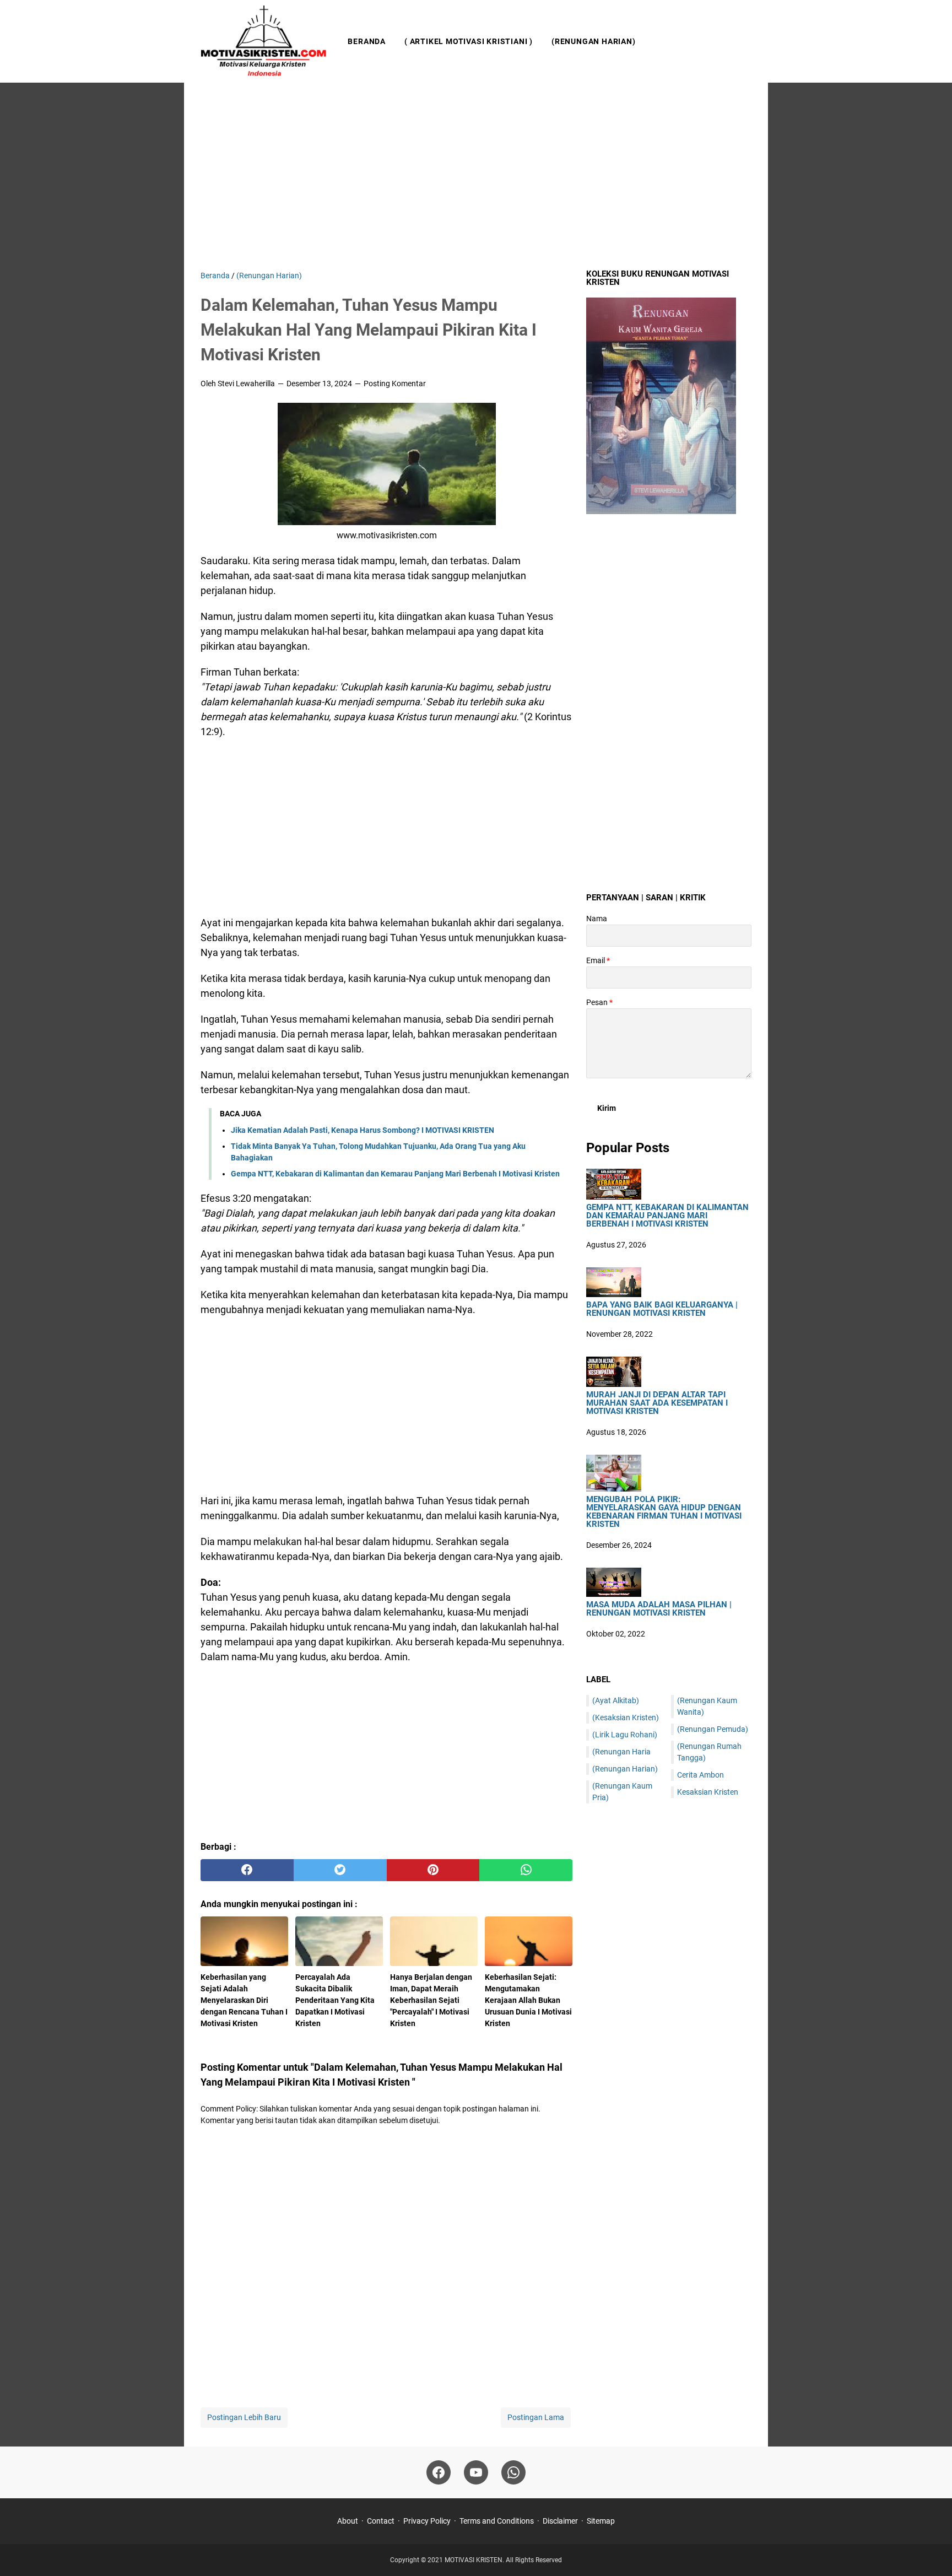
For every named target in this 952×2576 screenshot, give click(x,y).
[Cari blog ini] (745, 41)
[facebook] (247, 1870)
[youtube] (476, 2472)
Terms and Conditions (497, 2521)
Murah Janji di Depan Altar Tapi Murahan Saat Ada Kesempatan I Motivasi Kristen (657, 1403)
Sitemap (601, 2521)
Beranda (367, 41)
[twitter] (340, 1870)
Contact (381, 2521)
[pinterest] (433, 1870)
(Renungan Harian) (594, 41)
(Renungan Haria (621, 1752)
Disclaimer (560, 2521)
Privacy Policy (427, 2521)
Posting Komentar (395, 384)
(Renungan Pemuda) (713, 1729)
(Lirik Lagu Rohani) (625, 1735)
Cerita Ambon (701, 1775)
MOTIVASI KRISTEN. (475, 2560)
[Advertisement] (476, 176)
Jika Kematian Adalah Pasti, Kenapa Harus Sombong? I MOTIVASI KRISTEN (363, 1130)
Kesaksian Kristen (708, 1792)
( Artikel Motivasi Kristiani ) (469, 41)
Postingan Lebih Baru (244, 2417)
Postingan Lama (536, 2417)
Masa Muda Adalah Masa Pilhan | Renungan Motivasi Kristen (659, 1609)
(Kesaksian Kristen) (626, 1718)
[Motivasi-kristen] (264, 41)
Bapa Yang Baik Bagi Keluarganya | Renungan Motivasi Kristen (662, 1309)
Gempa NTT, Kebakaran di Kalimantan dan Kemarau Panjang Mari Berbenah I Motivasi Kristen (395, 1174)
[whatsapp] (526, 1870)
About (348, 2521)
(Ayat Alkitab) (616, 1700)
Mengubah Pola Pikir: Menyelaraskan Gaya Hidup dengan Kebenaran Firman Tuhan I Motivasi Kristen (664, 1512)
